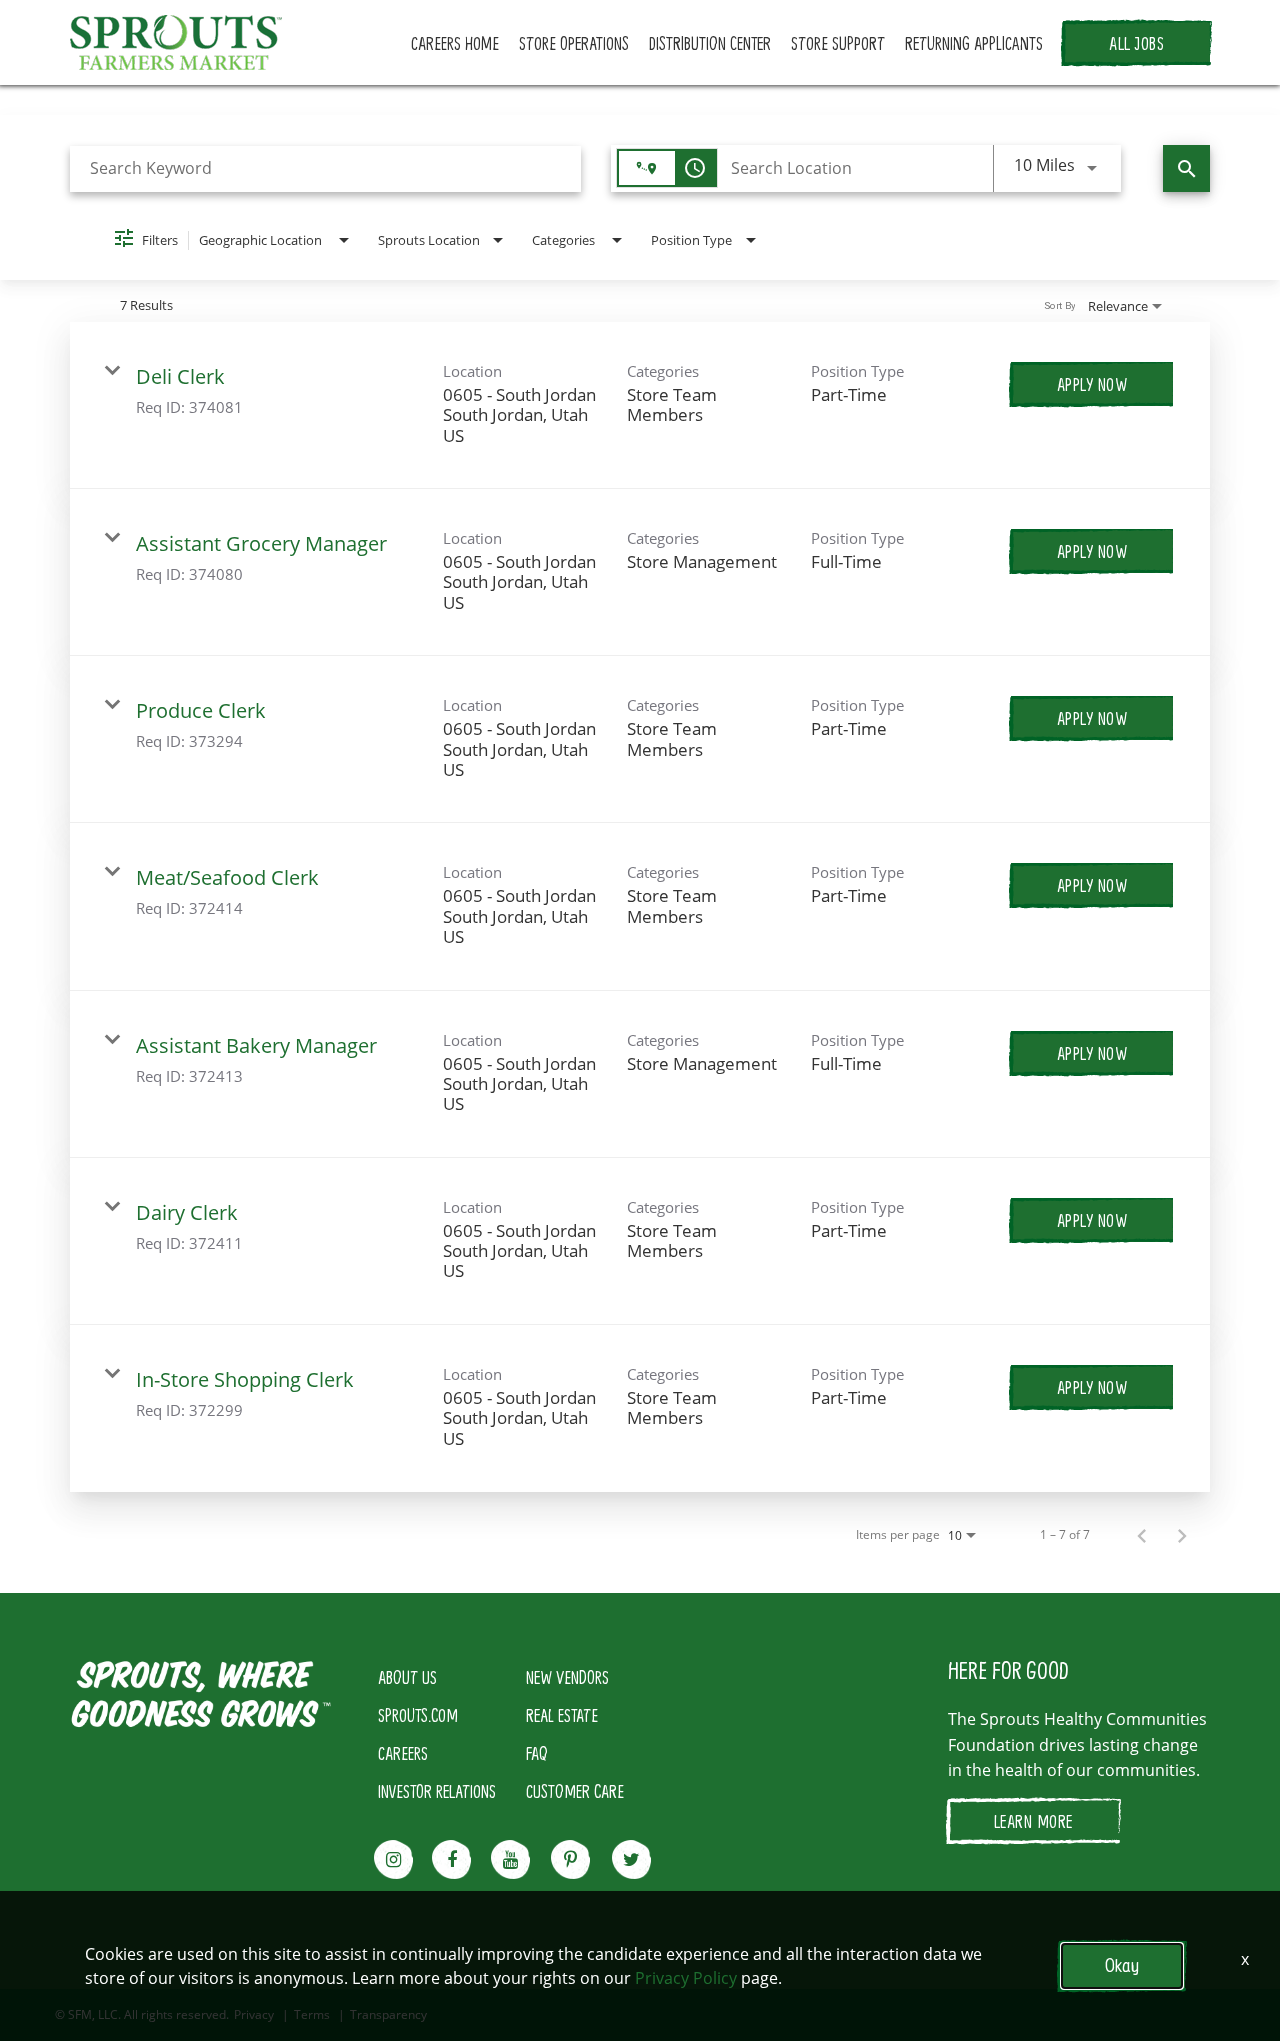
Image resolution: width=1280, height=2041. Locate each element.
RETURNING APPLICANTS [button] (974, 43)
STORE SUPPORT (838, 43)
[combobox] (325, 168)
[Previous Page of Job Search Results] (1142, 1535)
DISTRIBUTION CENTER (710, 43)
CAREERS (403, 1753)
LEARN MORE (1033, 1821)
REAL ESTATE (562, 1715)
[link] (640, 405)
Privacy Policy (686, 1978)
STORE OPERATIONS (574, 43)
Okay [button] (1122, 1965)
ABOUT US (407, 1677)
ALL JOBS (1136, 43)
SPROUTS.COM (418, 1715)
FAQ (537, 1753)
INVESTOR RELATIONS (437, 1791)
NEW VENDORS (567, 1677)
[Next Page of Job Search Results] (1182, 1535)
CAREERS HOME (455, 43)
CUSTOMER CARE (575, 1791)
